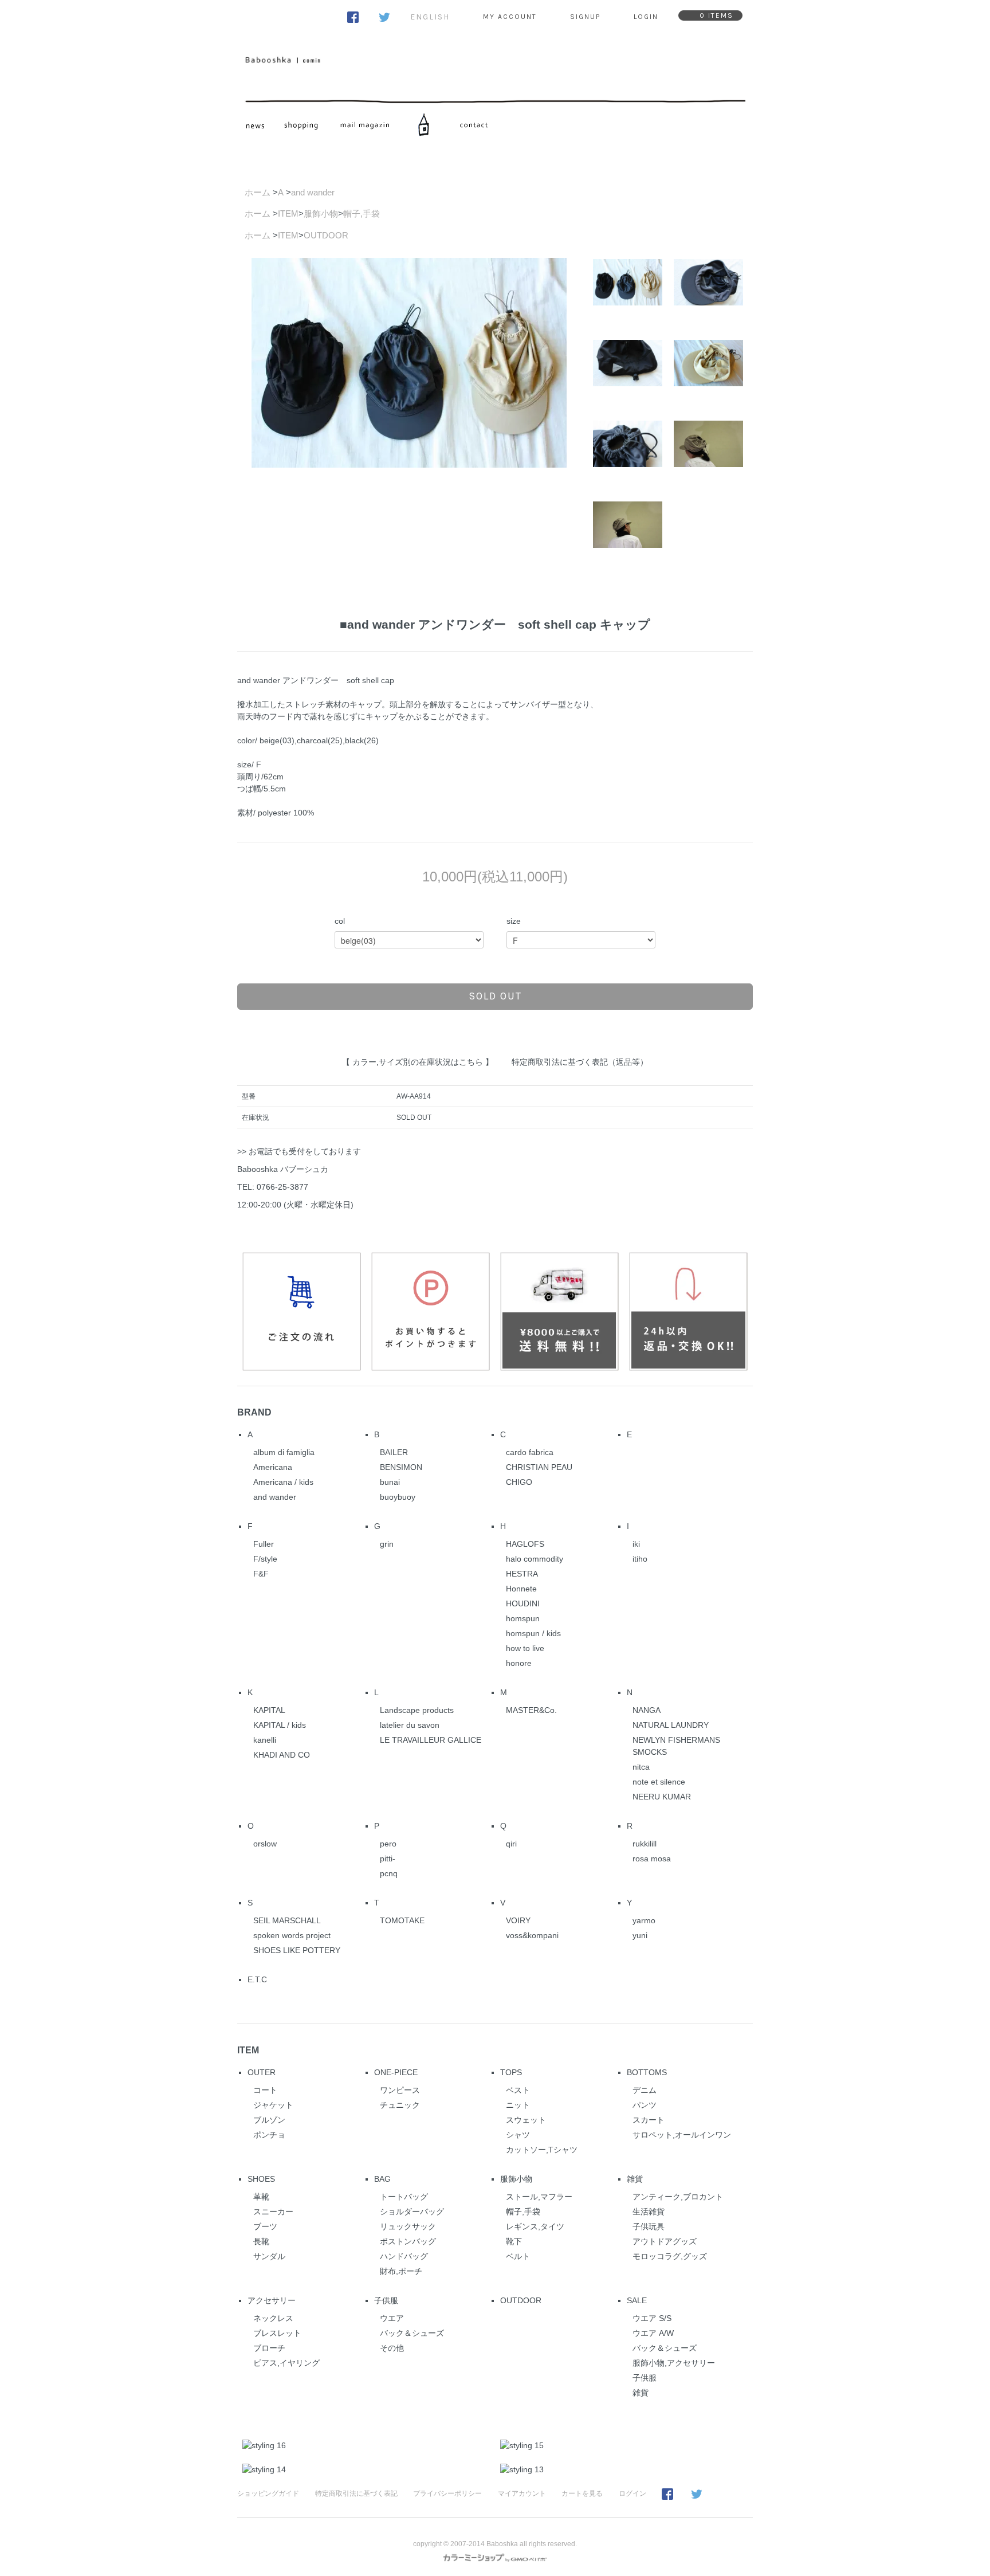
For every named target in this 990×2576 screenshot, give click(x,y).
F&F (261, 1574)
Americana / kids (283, 1482)
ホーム (258, 192)
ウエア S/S (652, 2318)
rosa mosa (652, 1859)
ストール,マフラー (539, 2197)
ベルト (518, 2256)
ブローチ (269, 2348)
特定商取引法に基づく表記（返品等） (580, 1062)
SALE (637, 2300)
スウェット (526, 2120)
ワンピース (400, 2090)
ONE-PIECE (396, 2072)
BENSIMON (401, 1467)
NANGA (647, 1710)
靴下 (514, 2241)
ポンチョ (269, 2135)
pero (388, 1844)
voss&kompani (532, 1935)
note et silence (659, 1782)
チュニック (400, 2105)
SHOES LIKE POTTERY (297, 1950)
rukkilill (645, 1844)
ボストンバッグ (408, 2241)
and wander (313, 192)
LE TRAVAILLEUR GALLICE (431, 1740)
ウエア (392, 2318)
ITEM (288, 213)
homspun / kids (533, 1633)
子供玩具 (649, 2226)
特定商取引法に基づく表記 (356, 2493)
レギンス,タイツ (535, 2226)
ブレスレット (277, 2333)
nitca (641, 1767)
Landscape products (417, 1710)
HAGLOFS (525, 1544)
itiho (640, 1559)
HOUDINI (523, 1603)
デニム (645, 2090)
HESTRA (522, 1574)
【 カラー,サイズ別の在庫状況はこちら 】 (418, 1062)
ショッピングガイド (268, 2493)
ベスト (518, 2090)
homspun (523, 1618)
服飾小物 (321, 213)
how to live (525, 1648)
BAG (382, 2179)
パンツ (645, 2105)
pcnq (389, 1873)
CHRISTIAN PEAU (539, 1467)
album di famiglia (284, 1452)
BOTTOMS (647, 2072)
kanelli (265, 1740)
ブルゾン (269, 2120)
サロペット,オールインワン (682, 2135)
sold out (495, 996)
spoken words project (292, 1935)
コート (265, 2090)
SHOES (261, 2179)
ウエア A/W (653, 2333)
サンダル (269, 2256)
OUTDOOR (326, 235)
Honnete (521, 1589)
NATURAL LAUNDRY (671, 1725)
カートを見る (582, 2493)
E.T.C (257, 1979)
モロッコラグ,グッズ (670, 2256)
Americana (273, 1467)
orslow (265, 1844)
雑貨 (635, 2179)
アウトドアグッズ (665, 2241)
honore (519, 1663)
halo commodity (535, 1559)
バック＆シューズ (412, 2333)
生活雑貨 (649, 2212)
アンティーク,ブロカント (678, 2197)
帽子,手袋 (362, 213)
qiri (511, 1844)
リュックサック (408, 2226)
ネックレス (273, 2318)
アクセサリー (272, 2300)
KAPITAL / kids (280, 1725)
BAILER (394, 1452)
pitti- (388, 1859)
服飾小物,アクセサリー (674, 2363)
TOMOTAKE (402, 1920)
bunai (390, 1482)
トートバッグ (404, 2197)
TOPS (511, 2072)
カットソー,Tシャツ (542, 2150)
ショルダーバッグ (412, 2212)
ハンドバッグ (404, 2256)
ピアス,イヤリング (286, 2363)
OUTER (262, 2072)
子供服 (386, 2300)
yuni (640, 1935)
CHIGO (519, 1482)
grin (387, 1544)
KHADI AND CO (282, 1755)
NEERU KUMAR (662, 1797)
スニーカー (273, 2212)
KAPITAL (269, 1710)
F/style (265, 1559)
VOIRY (518, 1920)
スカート (649, 2120)
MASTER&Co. (531, 1710)
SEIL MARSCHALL (287, 1920)
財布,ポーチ (401, 2271)
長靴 (261, 2241)
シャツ (518, 2135)
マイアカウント (522, 2493)
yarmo (644, 1920)
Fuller (264, 1544)
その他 (392, 2348)
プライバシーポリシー (447, 2493)
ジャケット (273, 2105)
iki (636, 1544)
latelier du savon (410, 1725)
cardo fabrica (530, 1452)
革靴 (261, 2197)
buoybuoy (398, 1497)
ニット (518, 2105)
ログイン (632, 2493)
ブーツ (265, 2226)
